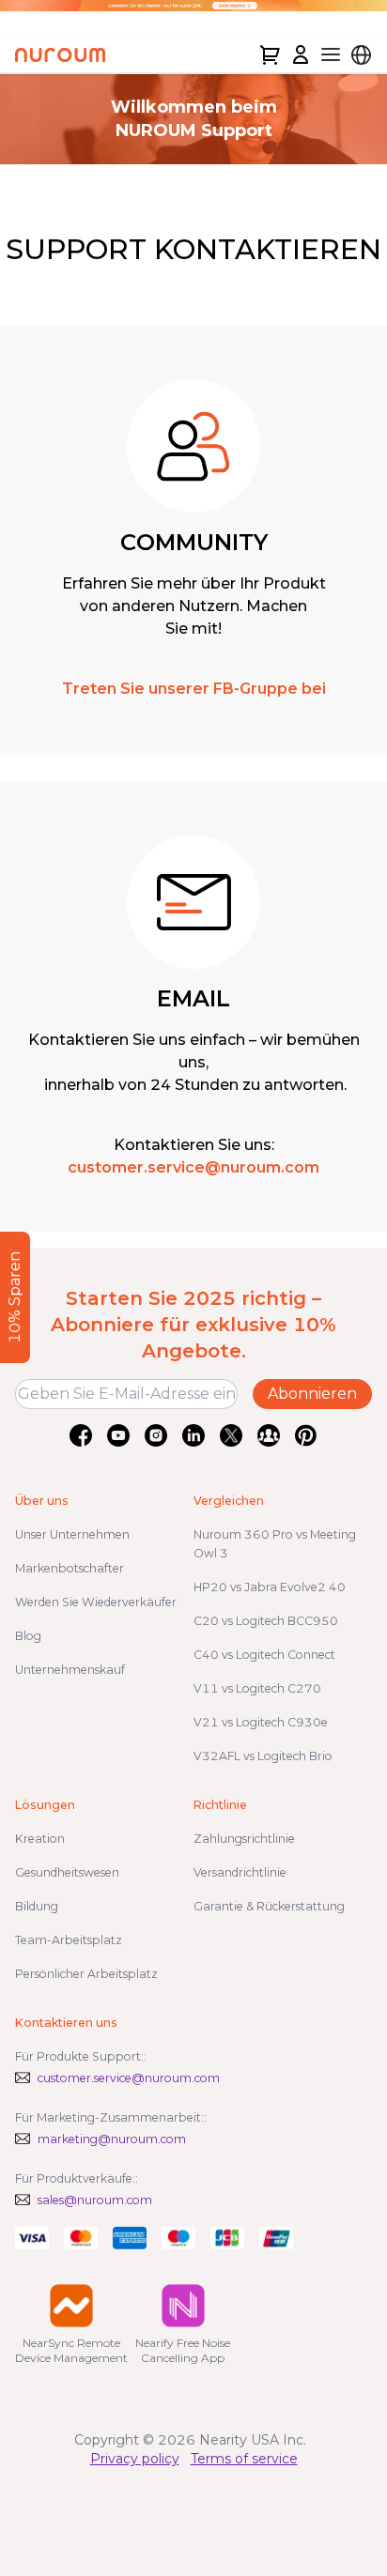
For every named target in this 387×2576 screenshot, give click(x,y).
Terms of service (244, 2459)
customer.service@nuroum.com (193, 1167)
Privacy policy (135, 2459)
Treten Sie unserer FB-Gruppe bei (194, 689)
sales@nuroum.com (95, 2200)
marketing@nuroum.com (112, 2139)
